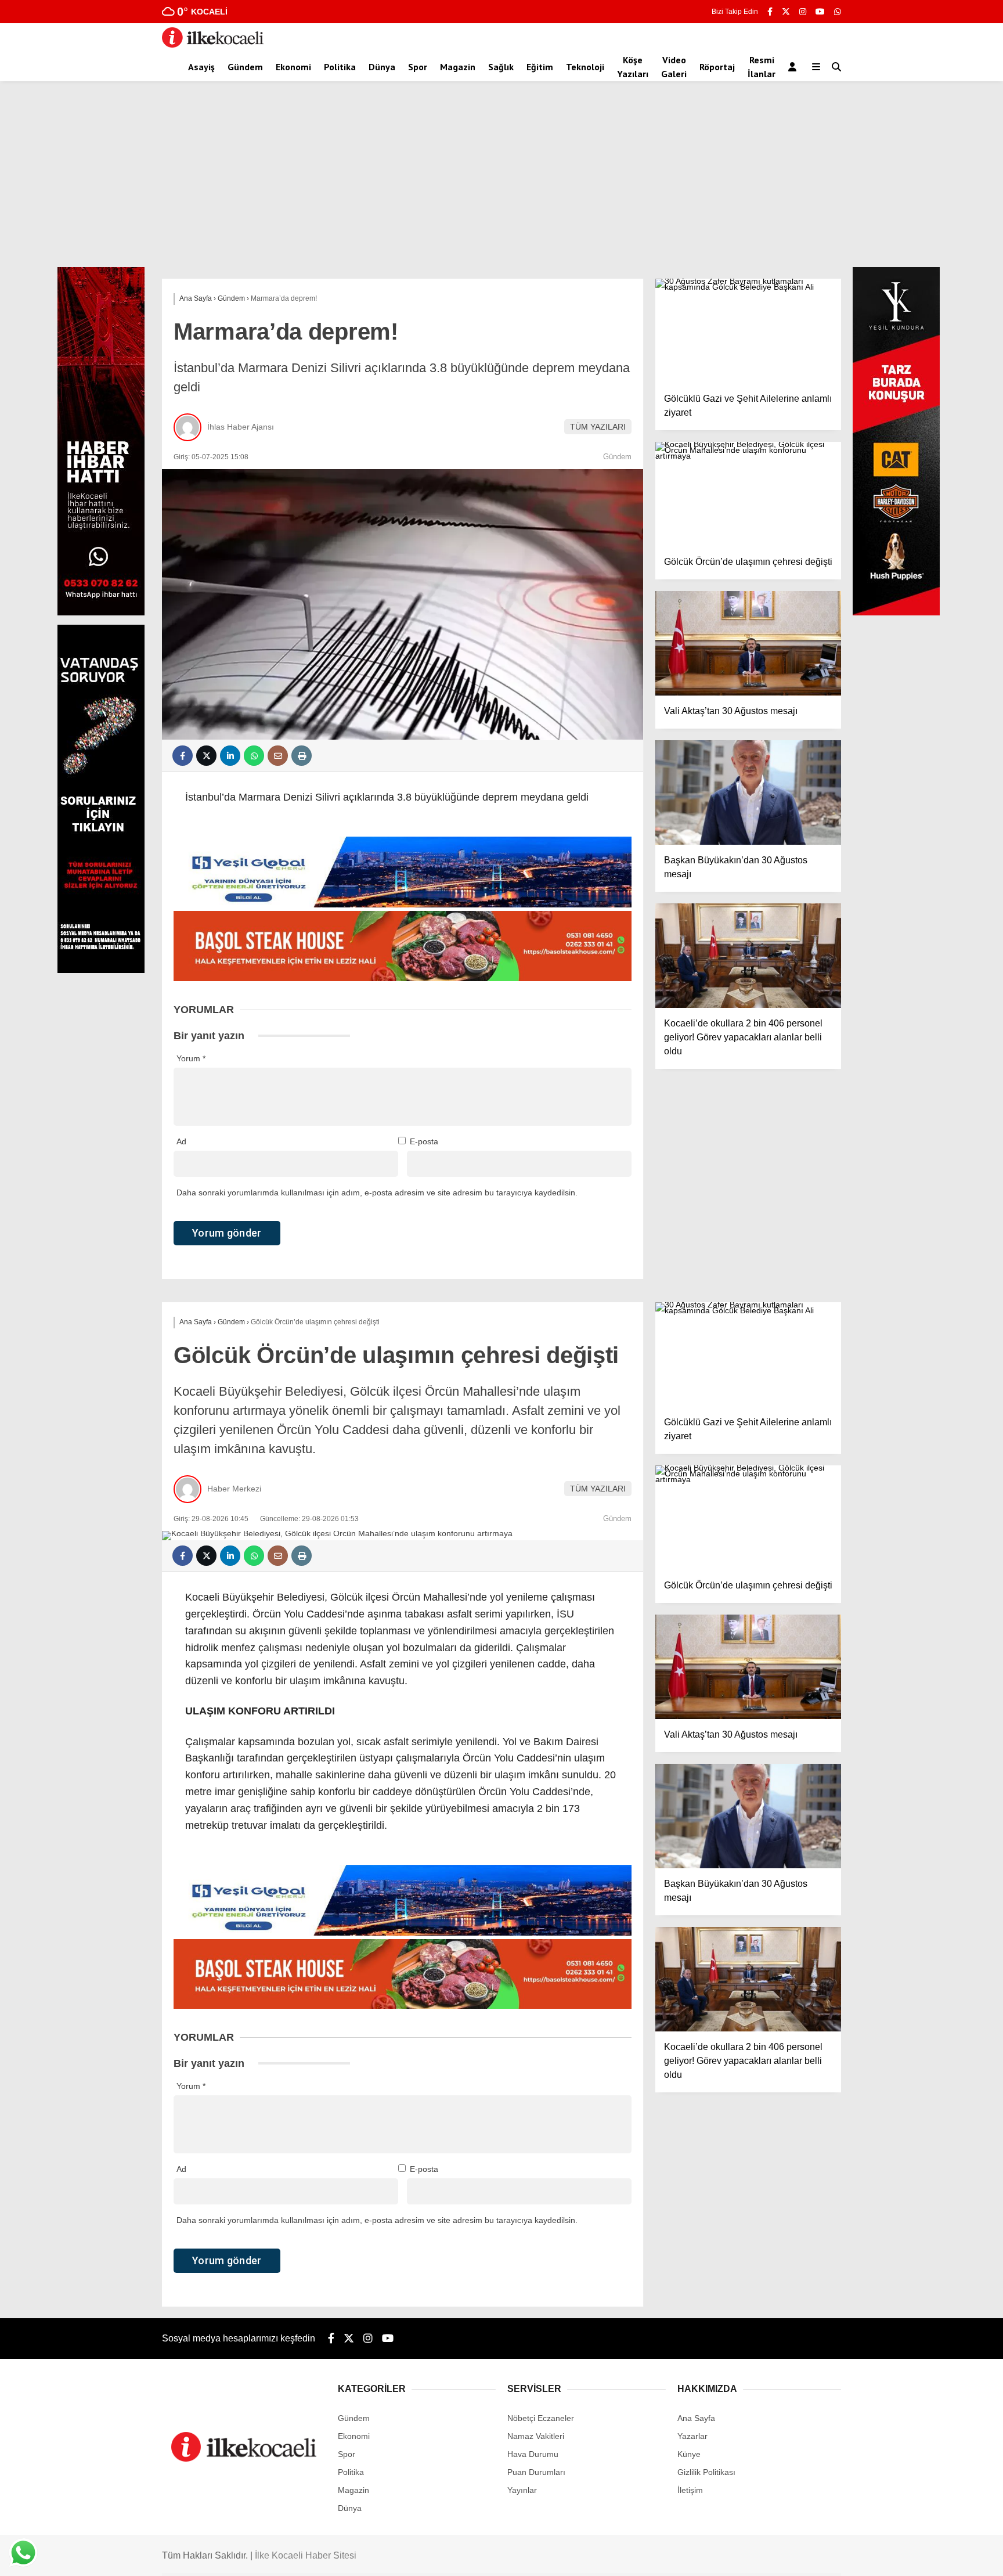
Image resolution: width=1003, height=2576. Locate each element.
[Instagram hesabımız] (803, 12)
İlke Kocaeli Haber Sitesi (306, 2555)
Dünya (382, 67)
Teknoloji (585, 67)
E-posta (424, 1141)
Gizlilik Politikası (706, 2472)
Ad (181, 1141)
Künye (689, 2454)
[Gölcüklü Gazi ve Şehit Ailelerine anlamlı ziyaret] (748, 331)
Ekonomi (293, 67)
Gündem (245, 67)
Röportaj (717, 67)
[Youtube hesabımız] (820, 12)
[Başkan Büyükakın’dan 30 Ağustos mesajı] (748, 792)
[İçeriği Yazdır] (302, 756)
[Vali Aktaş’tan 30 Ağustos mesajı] (748, 643)
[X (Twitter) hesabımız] (786, 12)
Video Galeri (674, 67)
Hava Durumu (533, 2454)
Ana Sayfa (696, 2418)
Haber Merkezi (234, 1489)
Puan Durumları (536, 2472)
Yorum (191, 1058)
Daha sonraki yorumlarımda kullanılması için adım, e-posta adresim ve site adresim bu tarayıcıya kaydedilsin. (377, 1192)
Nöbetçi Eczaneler (541, 2418)
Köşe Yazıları (633, 67)
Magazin (458, 67)
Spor (418, 67)
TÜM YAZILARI (598, 427)
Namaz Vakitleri (536, 2436)
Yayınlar (522, 2490)
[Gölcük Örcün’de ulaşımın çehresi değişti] (748, 494)
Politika (340, 67)
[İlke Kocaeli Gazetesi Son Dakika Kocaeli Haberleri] (213, 45)
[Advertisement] (501, 180)
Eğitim (540, 67)
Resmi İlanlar (762, 67)
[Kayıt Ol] (794, 67)
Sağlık (501, 67)
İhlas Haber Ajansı (241, 427)
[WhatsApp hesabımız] (838, 12)
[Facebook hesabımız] (770, 12)
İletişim (690, 2490)
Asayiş (201, 67)
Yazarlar (692, 2436)
